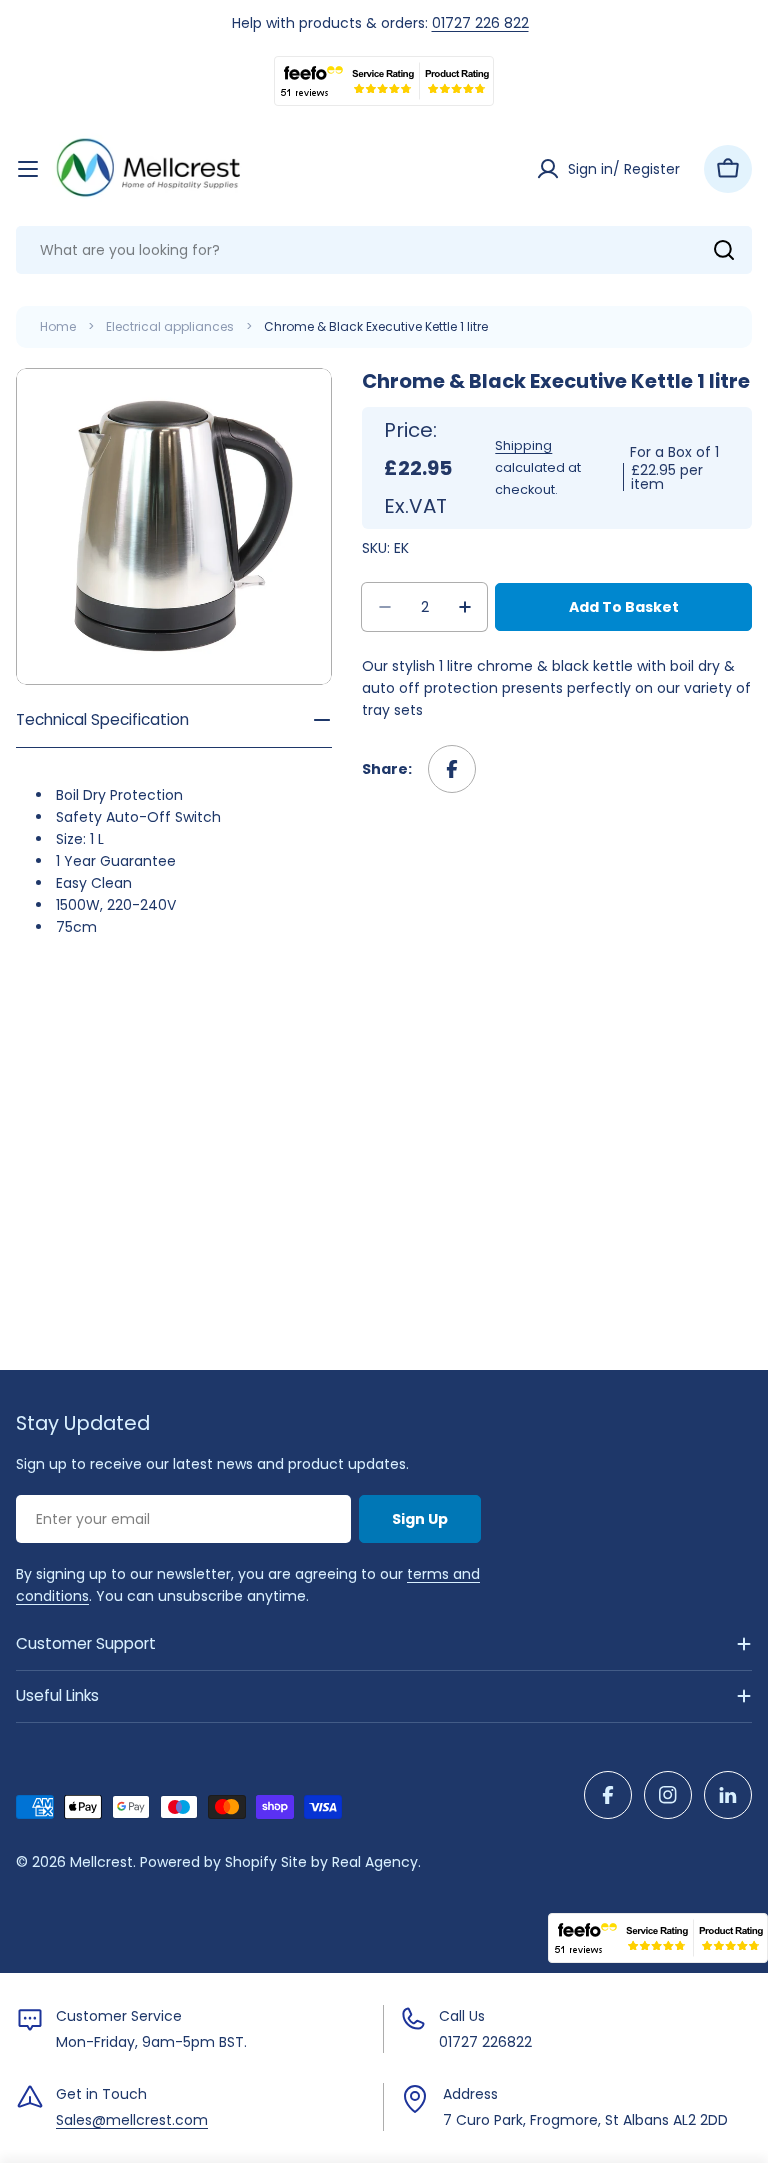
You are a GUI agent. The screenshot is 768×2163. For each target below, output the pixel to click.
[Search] (724, 250)
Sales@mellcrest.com (132, 2120)
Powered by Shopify (208, 1862)
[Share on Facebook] (452, 769)
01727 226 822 (480, 23)
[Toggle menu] (28, 169)
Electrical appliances (170, 326)
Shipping (523, 445)
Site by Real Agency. (351, 1862)
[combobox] (384, 250)
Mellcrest (101, 1862)
